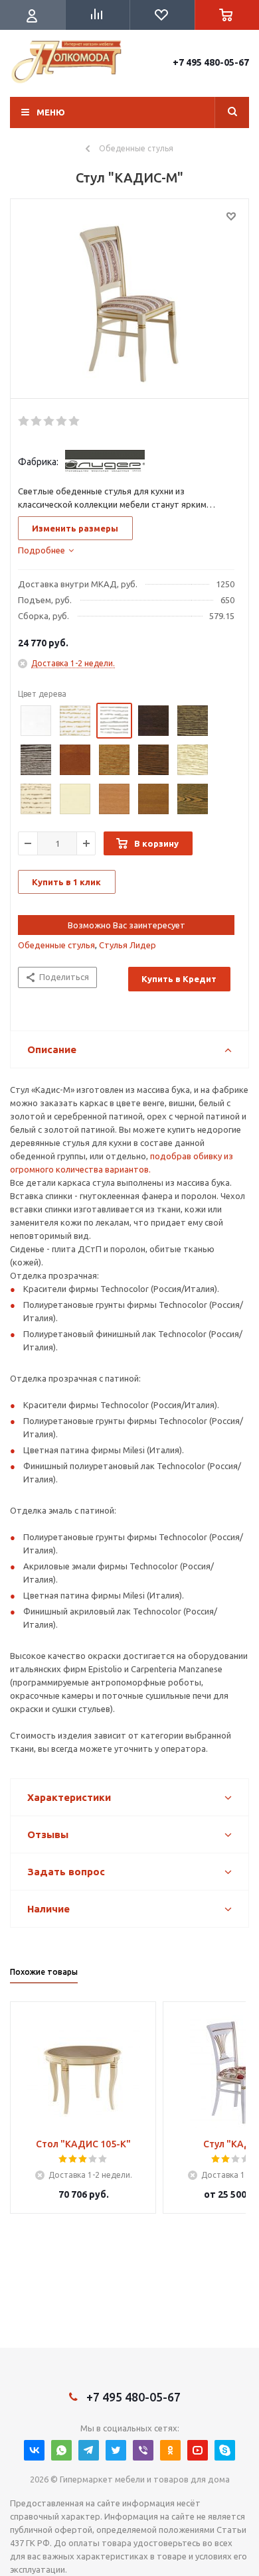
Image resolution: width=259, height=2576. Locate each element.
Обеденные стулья (56, 945)
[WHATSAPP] (61, 2450)
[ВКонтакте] (34, 2450)
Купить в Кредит (179, 979)
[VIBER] (143, 2450)
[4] (62, 421)
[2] (37, 421)
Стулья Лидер (128, 945)
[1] (24, 421)
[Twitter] (116, 2450)
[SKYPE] (225, 2450)
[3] (49, 421)
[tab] (46, 550)
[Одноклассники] (170, 2450)
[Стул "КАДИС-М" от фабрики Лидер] (129, 302)
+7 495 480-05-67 (211, 62)
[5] (75, 421)
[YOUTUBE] (198, 2450)
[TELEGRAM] (89, 2450)
